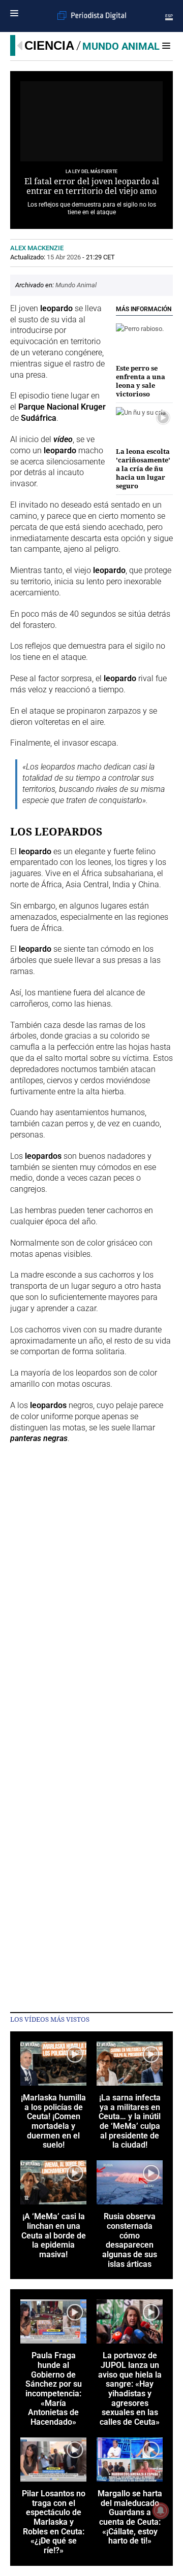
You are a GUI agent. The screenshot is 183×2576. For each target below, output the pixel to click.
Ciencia (49, 45)
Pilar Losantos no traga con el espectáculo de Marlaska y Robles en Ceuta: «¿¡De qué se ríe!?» (54, 2522)
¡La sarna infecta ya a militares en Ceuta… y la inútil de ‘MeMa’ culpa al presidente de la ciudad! (130, 2122)
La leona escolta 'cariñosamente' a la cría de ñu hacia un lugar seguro (143, 469)
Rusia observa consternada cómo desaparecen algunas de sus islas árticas (130, 2240)
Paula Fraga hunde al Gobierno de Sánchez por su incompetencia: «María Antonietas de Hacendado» (54, 2389)
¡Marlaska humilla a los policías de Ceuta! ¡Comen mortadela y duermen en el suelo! (53, 2122)
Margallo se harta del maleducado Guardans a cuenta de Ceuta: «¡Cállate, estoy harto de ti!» (130, 2518)
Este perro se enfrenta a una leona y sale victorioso (141, 381)
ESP (169, 16)
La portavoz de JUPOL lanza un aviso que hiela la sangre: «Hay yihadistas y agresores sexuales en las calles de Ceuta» (130, 2389)
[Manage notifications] (161, 2511)
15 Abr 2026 (64, 257)
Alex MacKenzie (38, 248)
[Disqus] (91, 1593)
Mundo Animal (121, 46)
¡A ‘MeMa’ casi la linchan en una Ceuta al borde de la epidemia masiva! (54, 2236)
